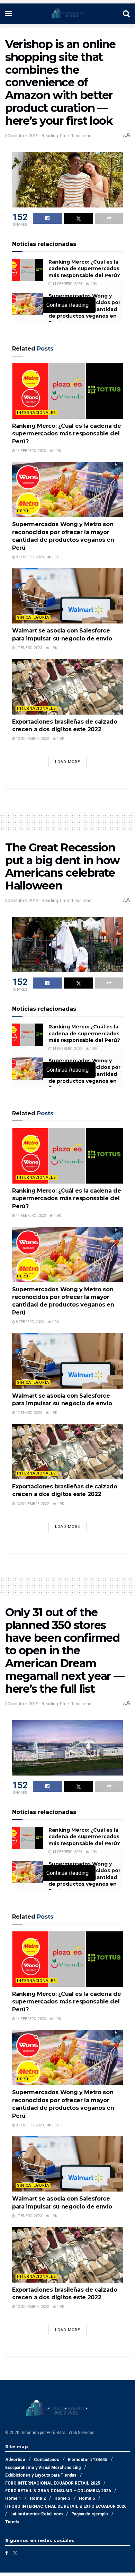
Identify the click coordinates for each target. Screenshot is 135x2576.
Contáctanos (47, 2460)
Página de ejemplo (90, 2514)
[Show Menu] (8, 14)
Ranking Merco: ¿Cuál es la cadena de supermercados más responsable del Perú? (84, 269)
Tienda (12, 2522)
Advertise (15, 2460)
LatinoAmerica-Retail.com (37, 2514)
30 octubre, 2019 (22, 136)
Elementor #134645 (88, 2460)
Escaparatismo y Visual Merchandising (43, 2468)
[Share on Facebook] (48, 218)
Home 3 (62, 2498)
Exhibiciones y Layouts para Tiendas (41, 2475)
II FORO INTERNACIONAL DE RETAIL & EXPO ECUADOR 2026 (66, 2506)
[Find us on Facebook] (7, 2553)
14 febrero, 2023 (67, 284)
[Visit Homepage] (67, 14)
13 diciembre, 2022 (32, 739)
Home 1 (13, 2498)
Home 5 (87, 2498)
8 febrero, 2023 (30, 557)
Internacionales (37, 413)
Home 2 (38, 2498)
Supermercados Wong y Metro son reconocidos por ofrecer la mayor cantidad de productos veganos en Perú (84, 309)
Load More (67, 762)
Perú (23, 511)
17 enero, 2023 (29, 648)
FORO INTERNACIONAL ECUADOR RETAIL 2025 (53, 2483)
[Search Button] (126, 14)
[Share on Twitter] (79, 218)
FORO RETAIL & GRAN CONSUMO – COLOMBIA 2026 (58, 2491)
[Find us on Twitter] (15, 2553)
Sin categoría (33, 617)
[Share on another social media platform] (109, 218)
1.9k (93, 284)
